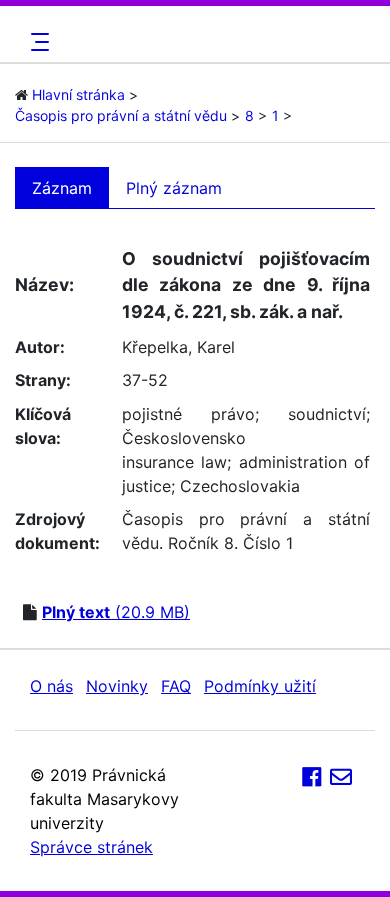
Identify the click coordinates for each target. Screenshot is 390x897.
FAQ (176, 686)
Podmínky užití (260, 686)
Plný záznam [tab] (174, 188)
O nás (51, 686)
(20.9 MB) (116, 612)
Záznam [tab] (62, 188)
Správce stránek (91, 847)
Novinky (117, 686)
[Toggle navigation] (37, 42)
